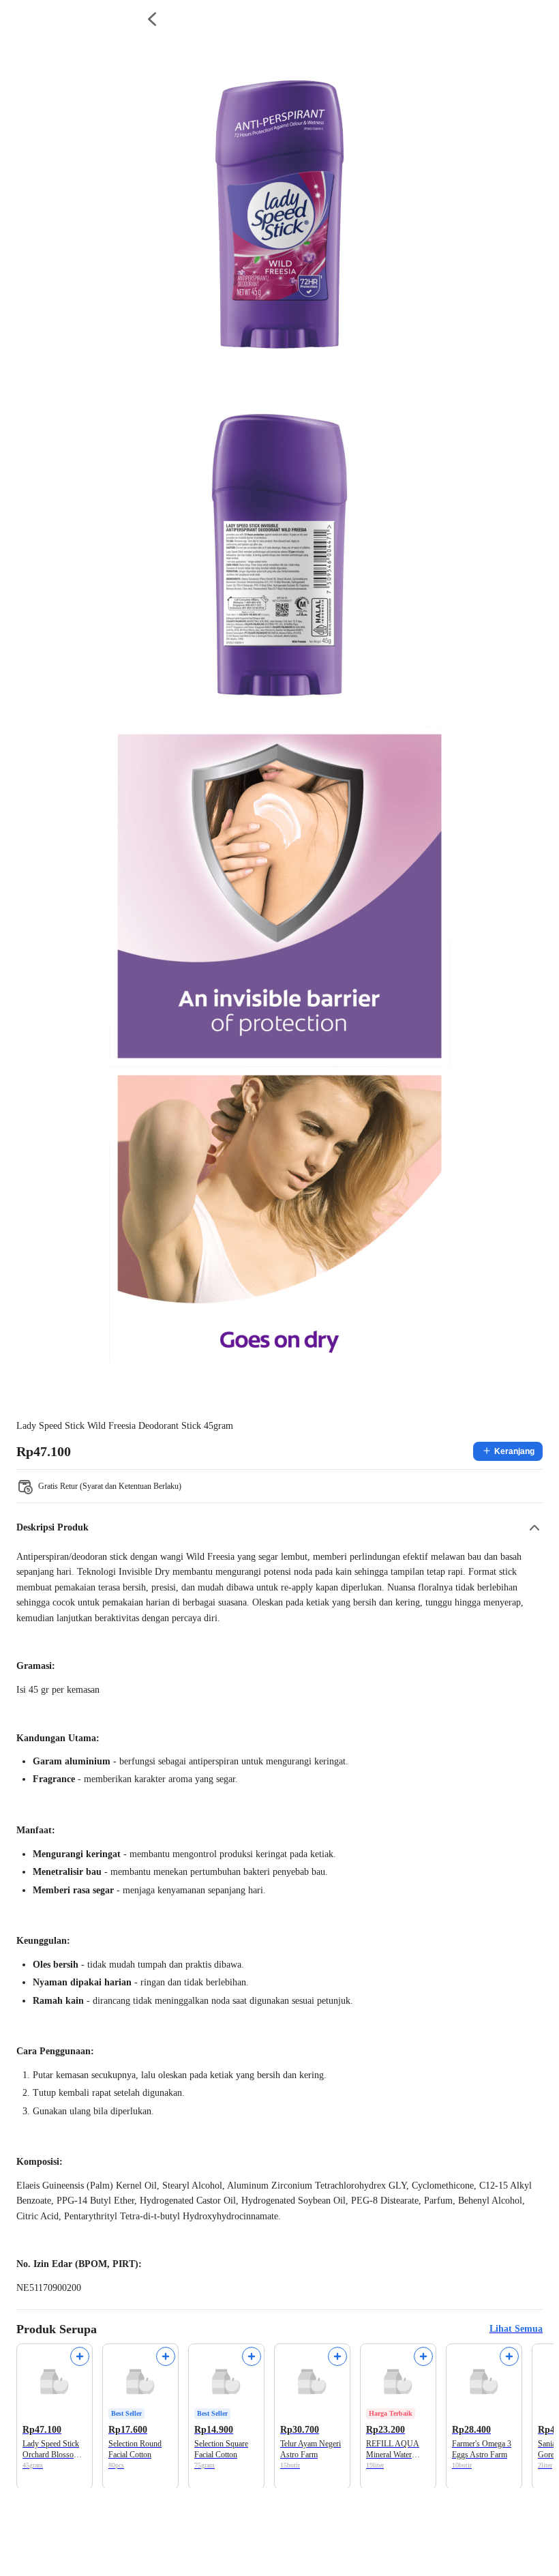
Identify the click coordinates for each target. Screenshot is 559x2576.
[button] (279, 1528)
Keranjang (514, 1451)
